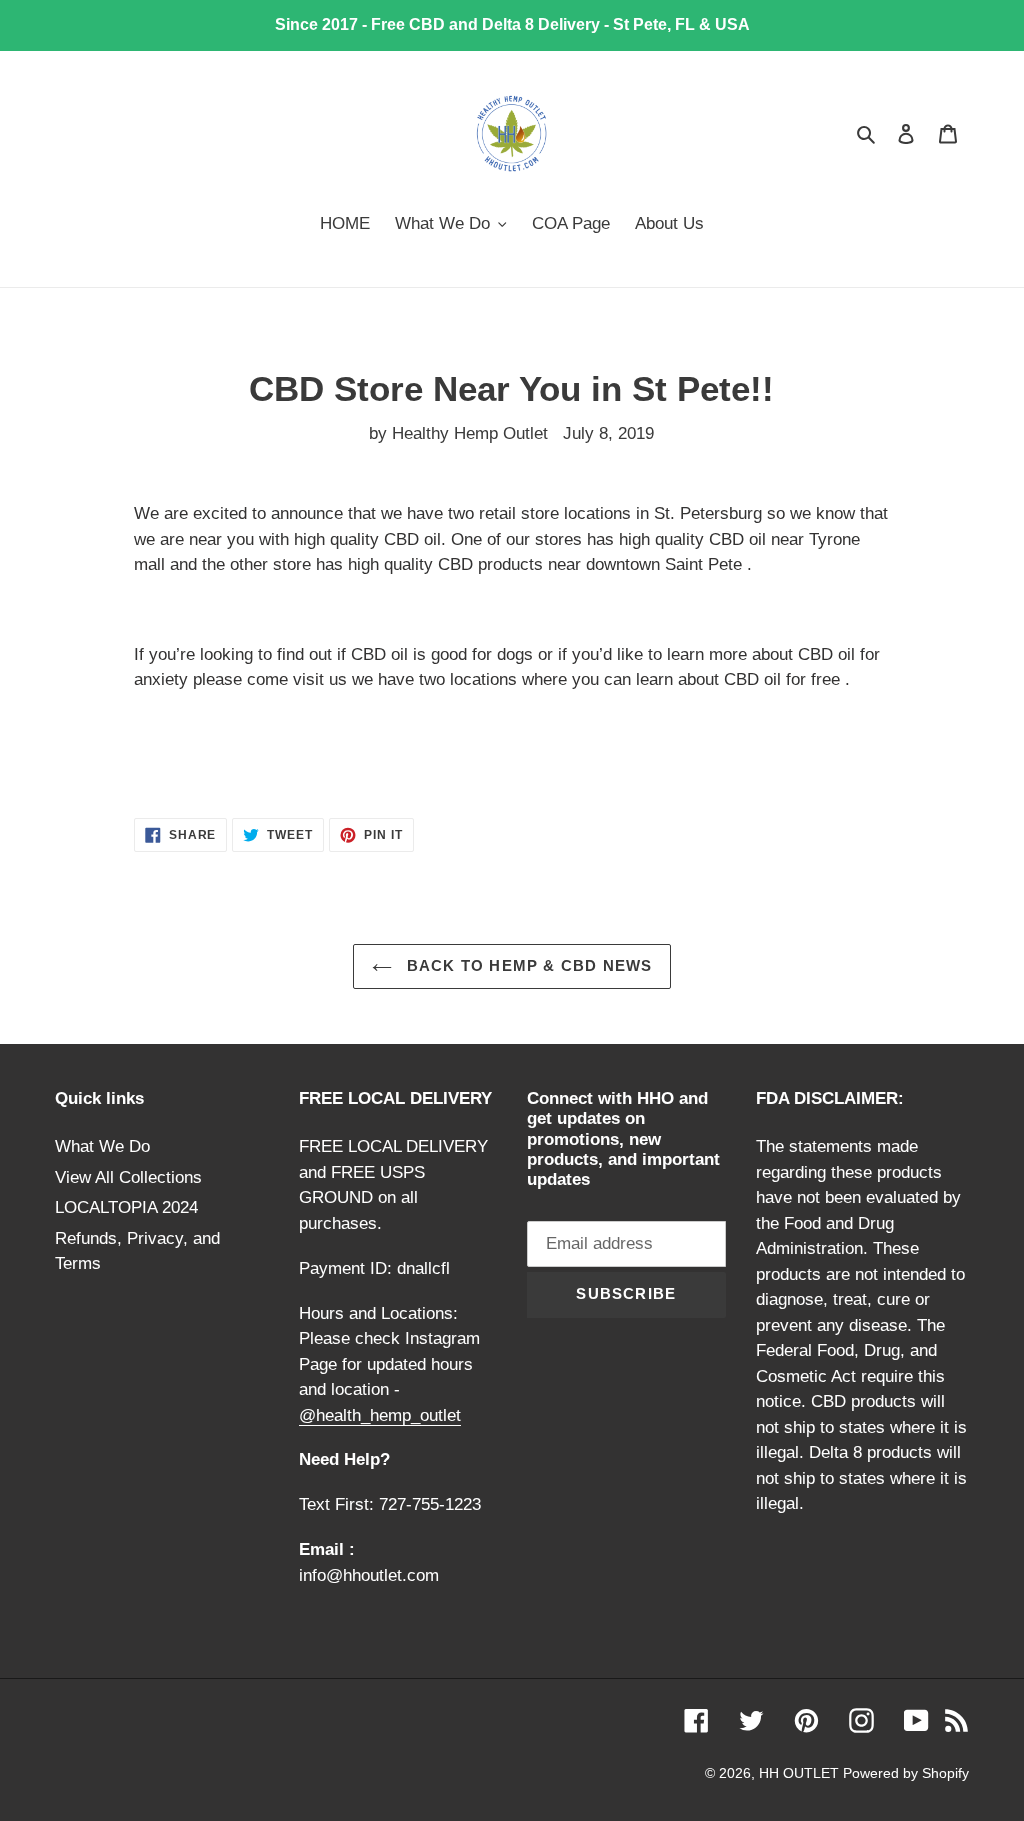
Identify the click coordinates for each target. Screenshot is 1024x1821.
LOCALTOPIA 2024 (126, 1207)
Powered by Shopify (906, 1773)
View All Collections (128, 1177)
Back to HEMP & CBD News (527, 965)
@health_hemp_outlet (380, 1415)
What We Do (102, 1146)
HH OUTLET (801, 1773)
